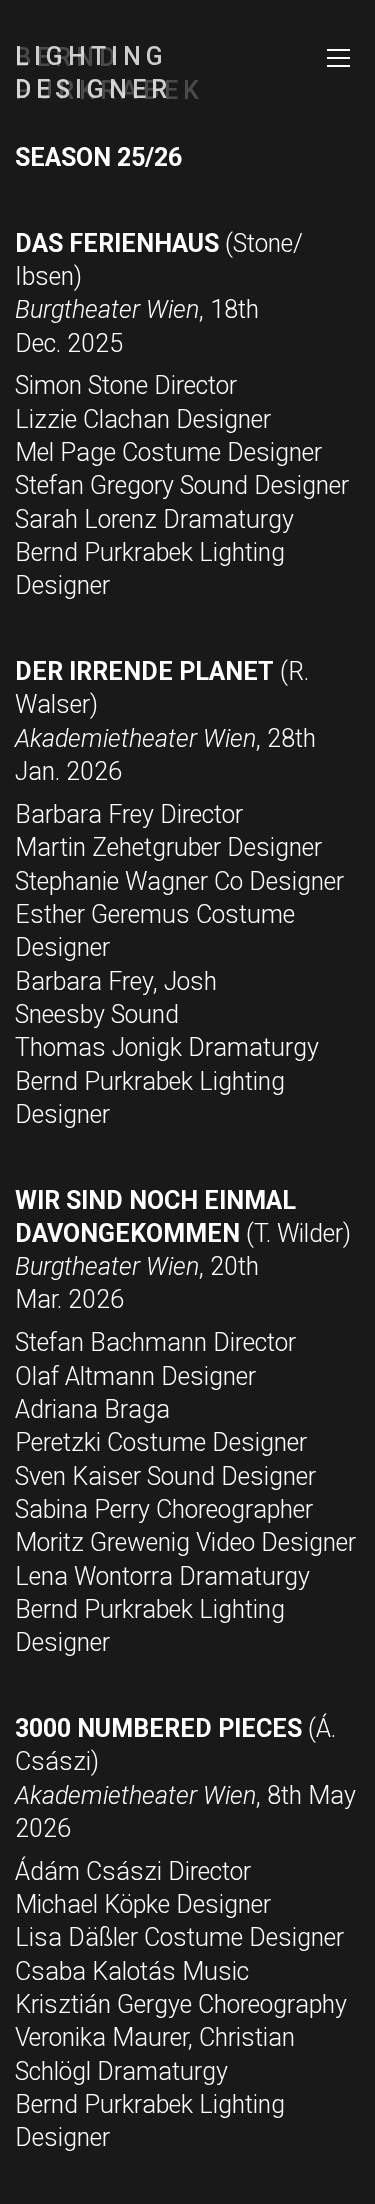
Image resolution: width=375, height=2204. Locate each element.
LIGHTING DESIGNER (93, 73)
